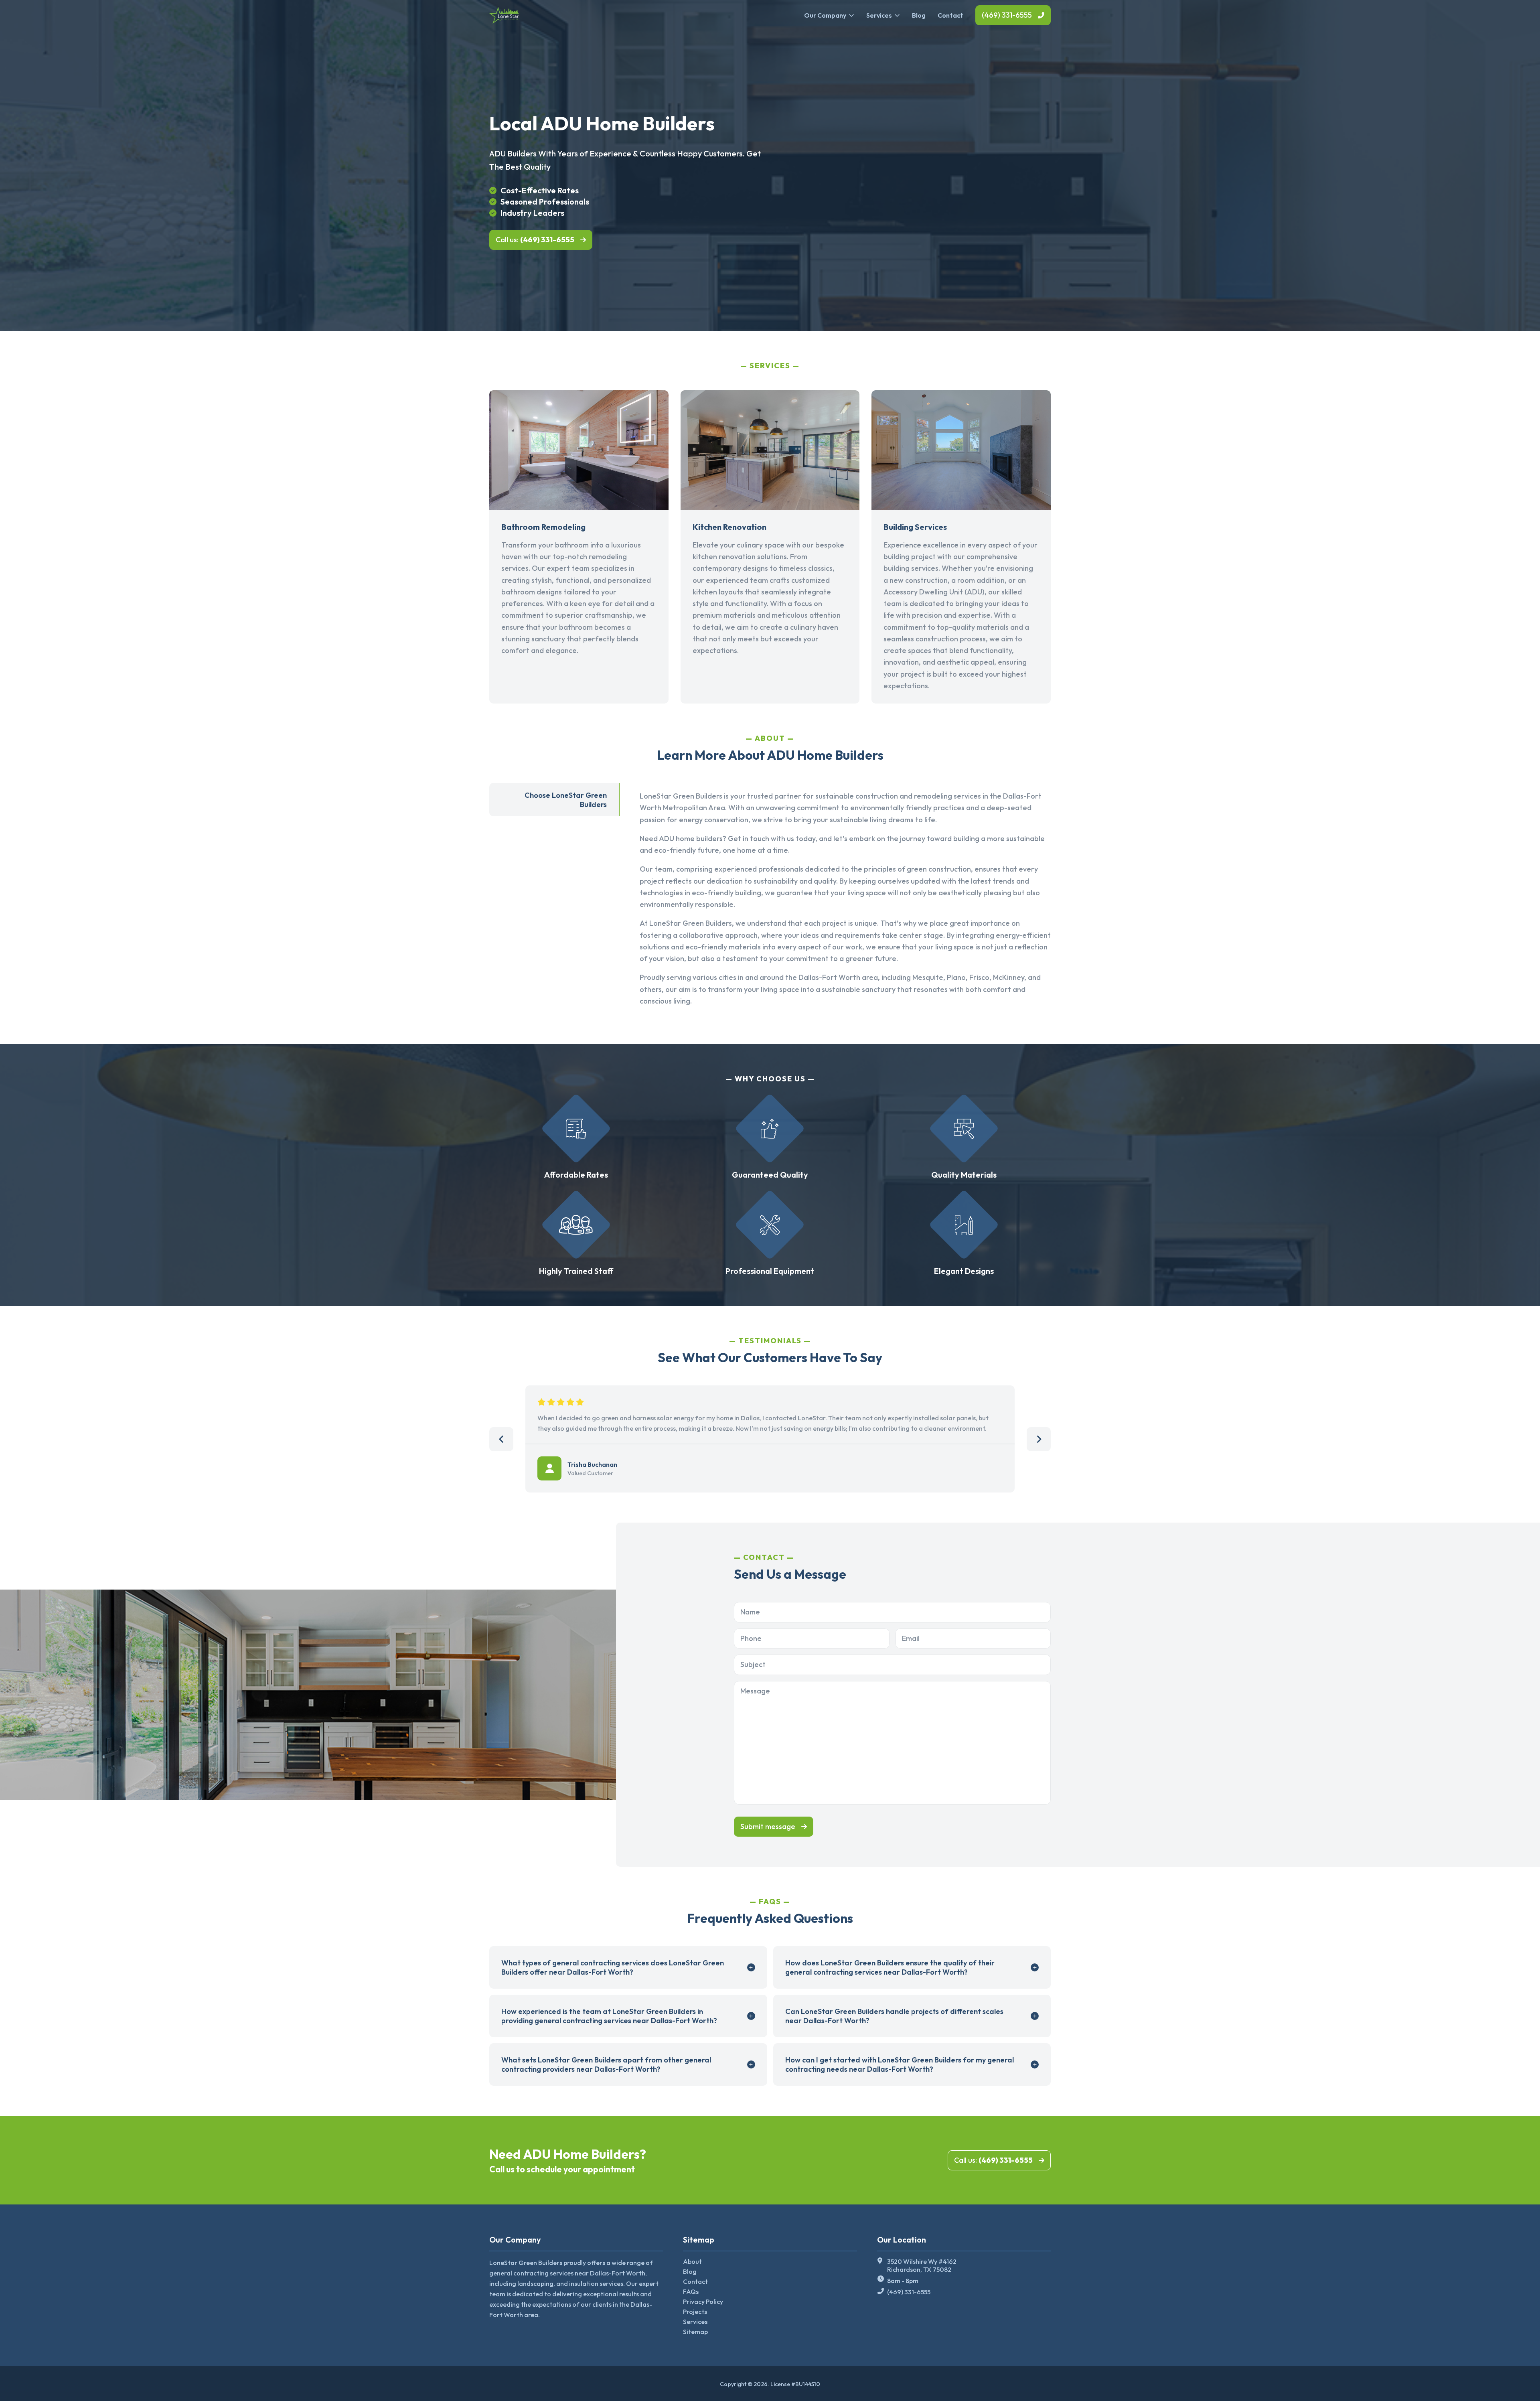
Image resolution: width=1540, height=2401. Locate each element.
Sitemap (695, 2332)
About (692, 2261)
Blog (919, 15)
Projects (695, 2312)
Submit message (768, 1826)
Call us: (535, 240)
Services (879, 15)
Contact (950, 15)
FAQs (691, 2291)
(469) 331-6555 (1007, 15)
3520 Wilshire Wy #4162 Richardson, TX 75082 (922, 2265)
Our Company (825, 15)
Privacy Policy (703, 2302)
